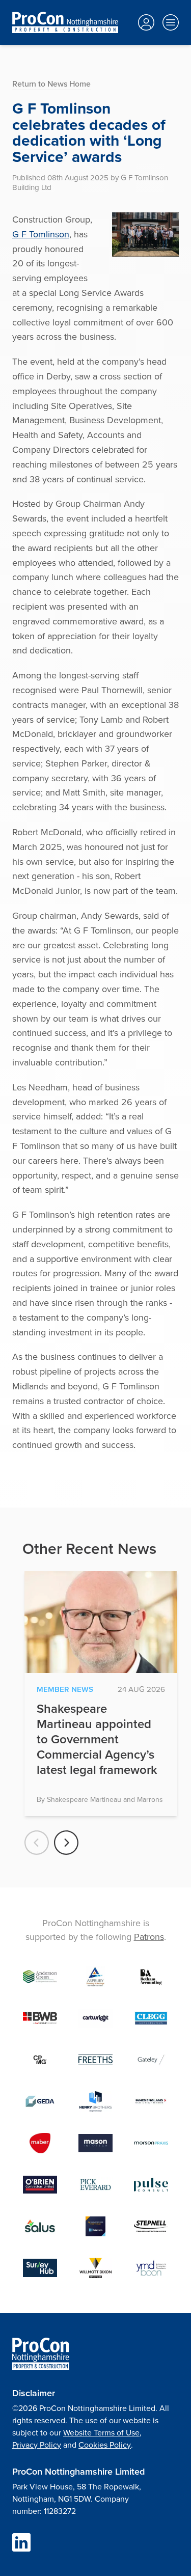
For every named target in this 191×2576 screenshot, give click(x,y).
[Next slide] (66, 1843)
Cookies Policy (105, 2445)
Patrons (149, 1937)
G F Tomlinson (41, 234)
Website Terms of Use (101, 2432)
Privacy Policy (37, 2445)
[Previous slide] (37, 1843)
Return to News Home (51, 84)
